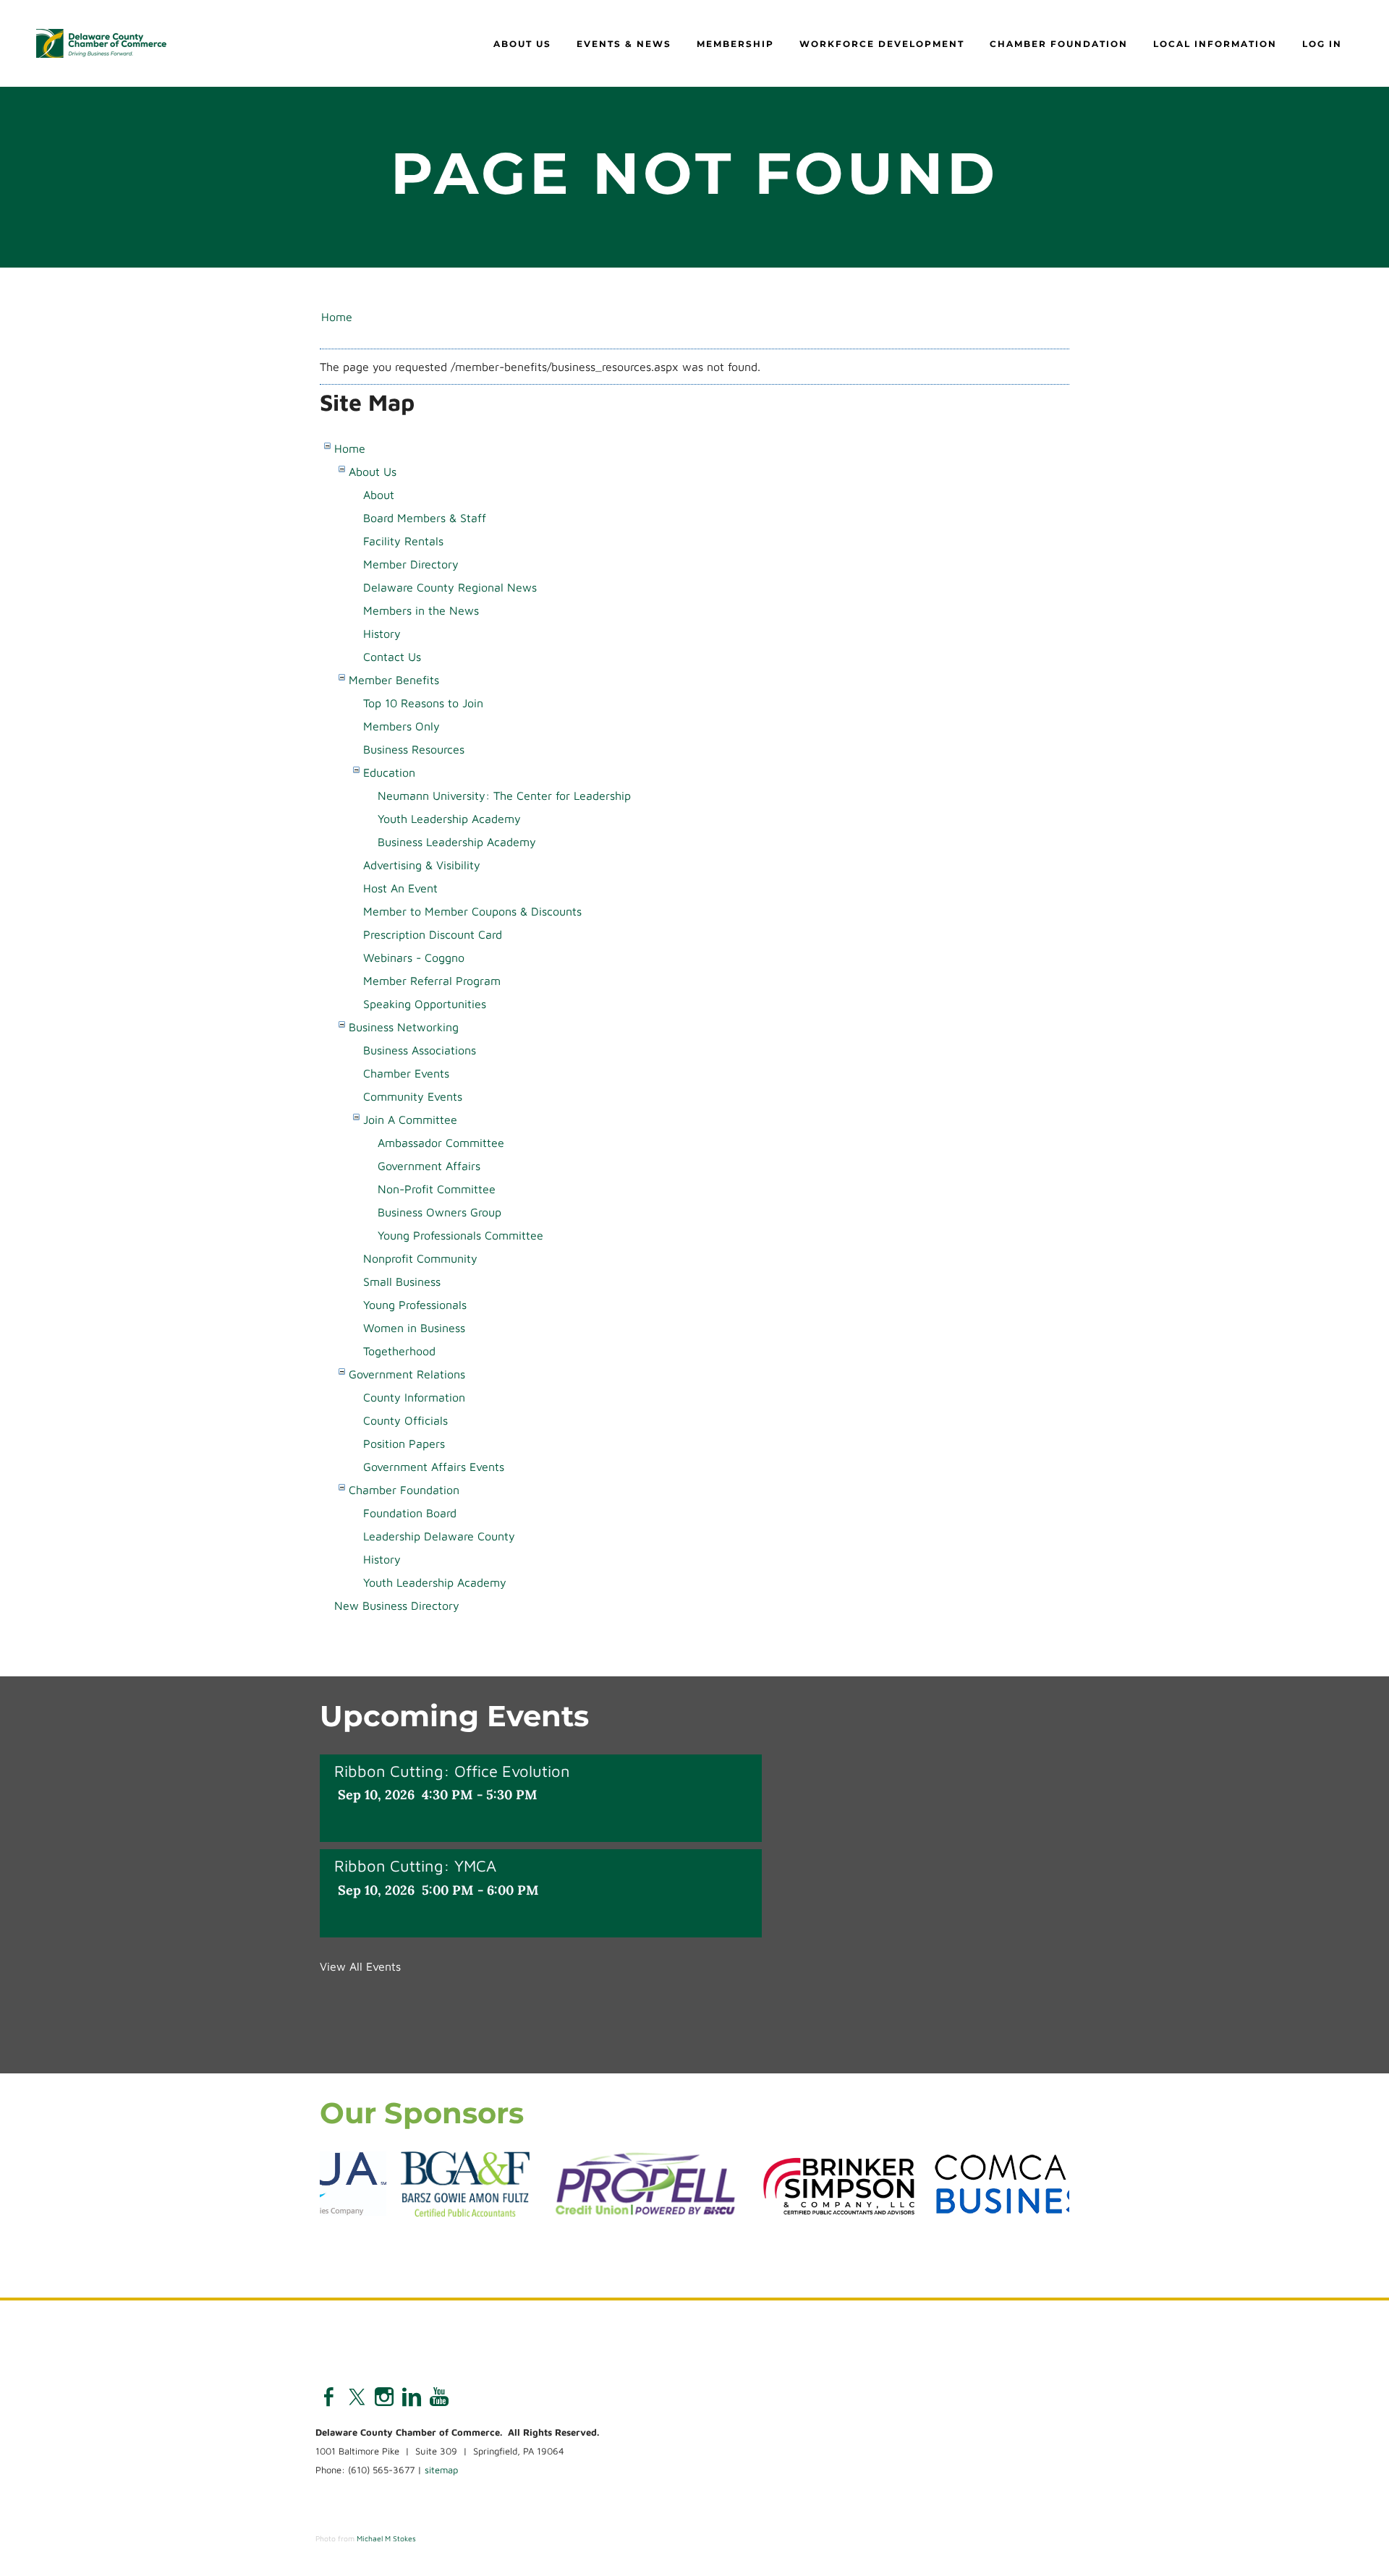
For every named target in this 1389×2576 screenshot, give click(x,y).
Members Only (402, 726)
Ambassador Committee (441, 1143)
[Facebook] (329, 2397)
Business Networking (404, 1027)
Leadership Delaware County (439, 1536)
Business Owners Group (439, 1212)
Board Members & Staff (425, 518)
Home (337, 317)
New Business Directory (397, 1605)
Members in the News (421, 610)
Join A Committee (410, 1119)
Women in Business (414, 1328)
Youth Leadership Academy (449, 819)
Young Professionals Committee (460, 1235)
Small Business (402, 1281)
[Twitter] (357, 2397)
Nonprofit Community (420, 1258)
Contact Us (392, 657)
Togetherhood (399, 1351)
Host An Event (400, 888)
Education (389, 772)
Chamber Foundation (1059, 44)
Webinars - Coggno (414, 958)
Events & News (624, 44)
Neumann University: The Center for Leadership (504, 796)
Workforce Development (882, 44)
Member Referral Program (432, 981)
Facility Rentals (403, 541)
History (382, 634)
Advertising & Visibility (422, 865)
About (379, 495)
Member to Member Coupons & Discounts (472, 911)
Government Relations (407, 1374)
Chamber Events (406, 1073)
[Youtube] (439, 2397)
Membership (735, 44)
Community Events (413, 1096)
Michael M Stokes (386, 2538)
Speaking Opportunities (425, 1004)
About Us (522, 44)
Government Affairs (429, 1166)
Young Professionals (415, 1305)
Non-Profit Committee (437, 1189)
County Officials (405, 1420)
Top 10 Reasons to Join (423, 703)
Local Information (1215, 44)
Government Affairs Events (434, 1467)
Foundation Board (410, 1513)
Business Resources (414, 749)
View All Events (360, 1966)
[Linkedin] (412, 2397)
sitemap (441, 2470)
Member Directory (411, 564)
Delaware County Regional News (450, 587)
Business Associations (420, 1050)
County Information (414, 1397)
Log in (1322, 44)
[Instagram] (384, 2397)
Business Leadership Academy (457, 842)
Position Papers (404, 1443)
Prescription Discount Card (433, 934)
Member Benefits (394, 680)
